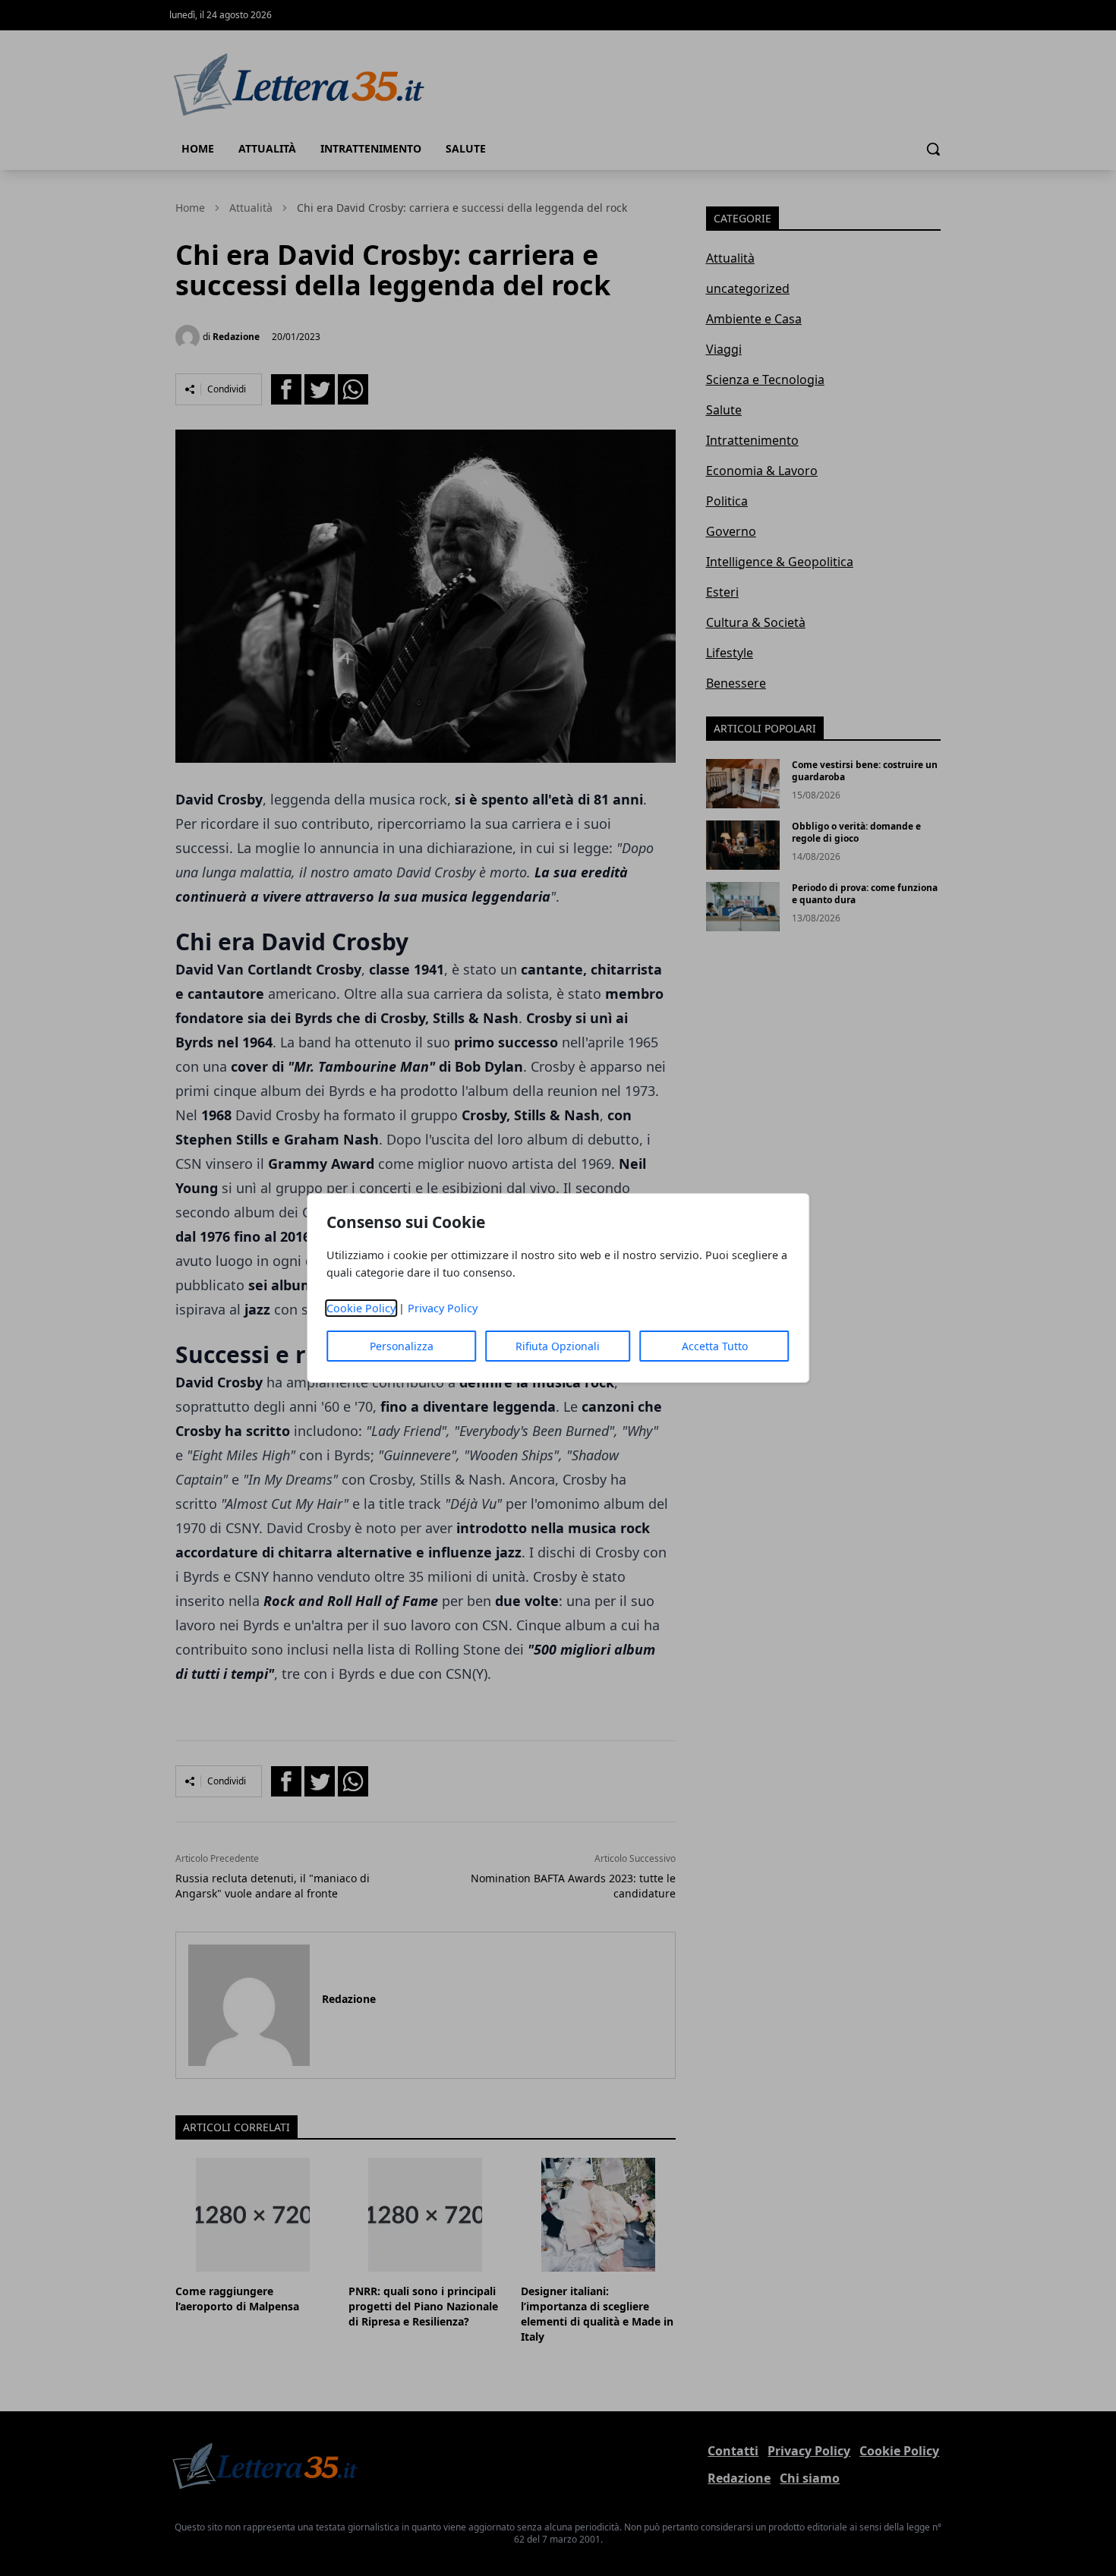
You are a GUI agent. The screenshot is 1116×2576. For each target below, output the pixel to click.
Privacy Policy (443, 1308)
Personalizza (402, 1346)
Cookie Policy (361, 1308)
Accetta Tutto (715, 1346)
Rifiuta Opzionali (558, 1346)
